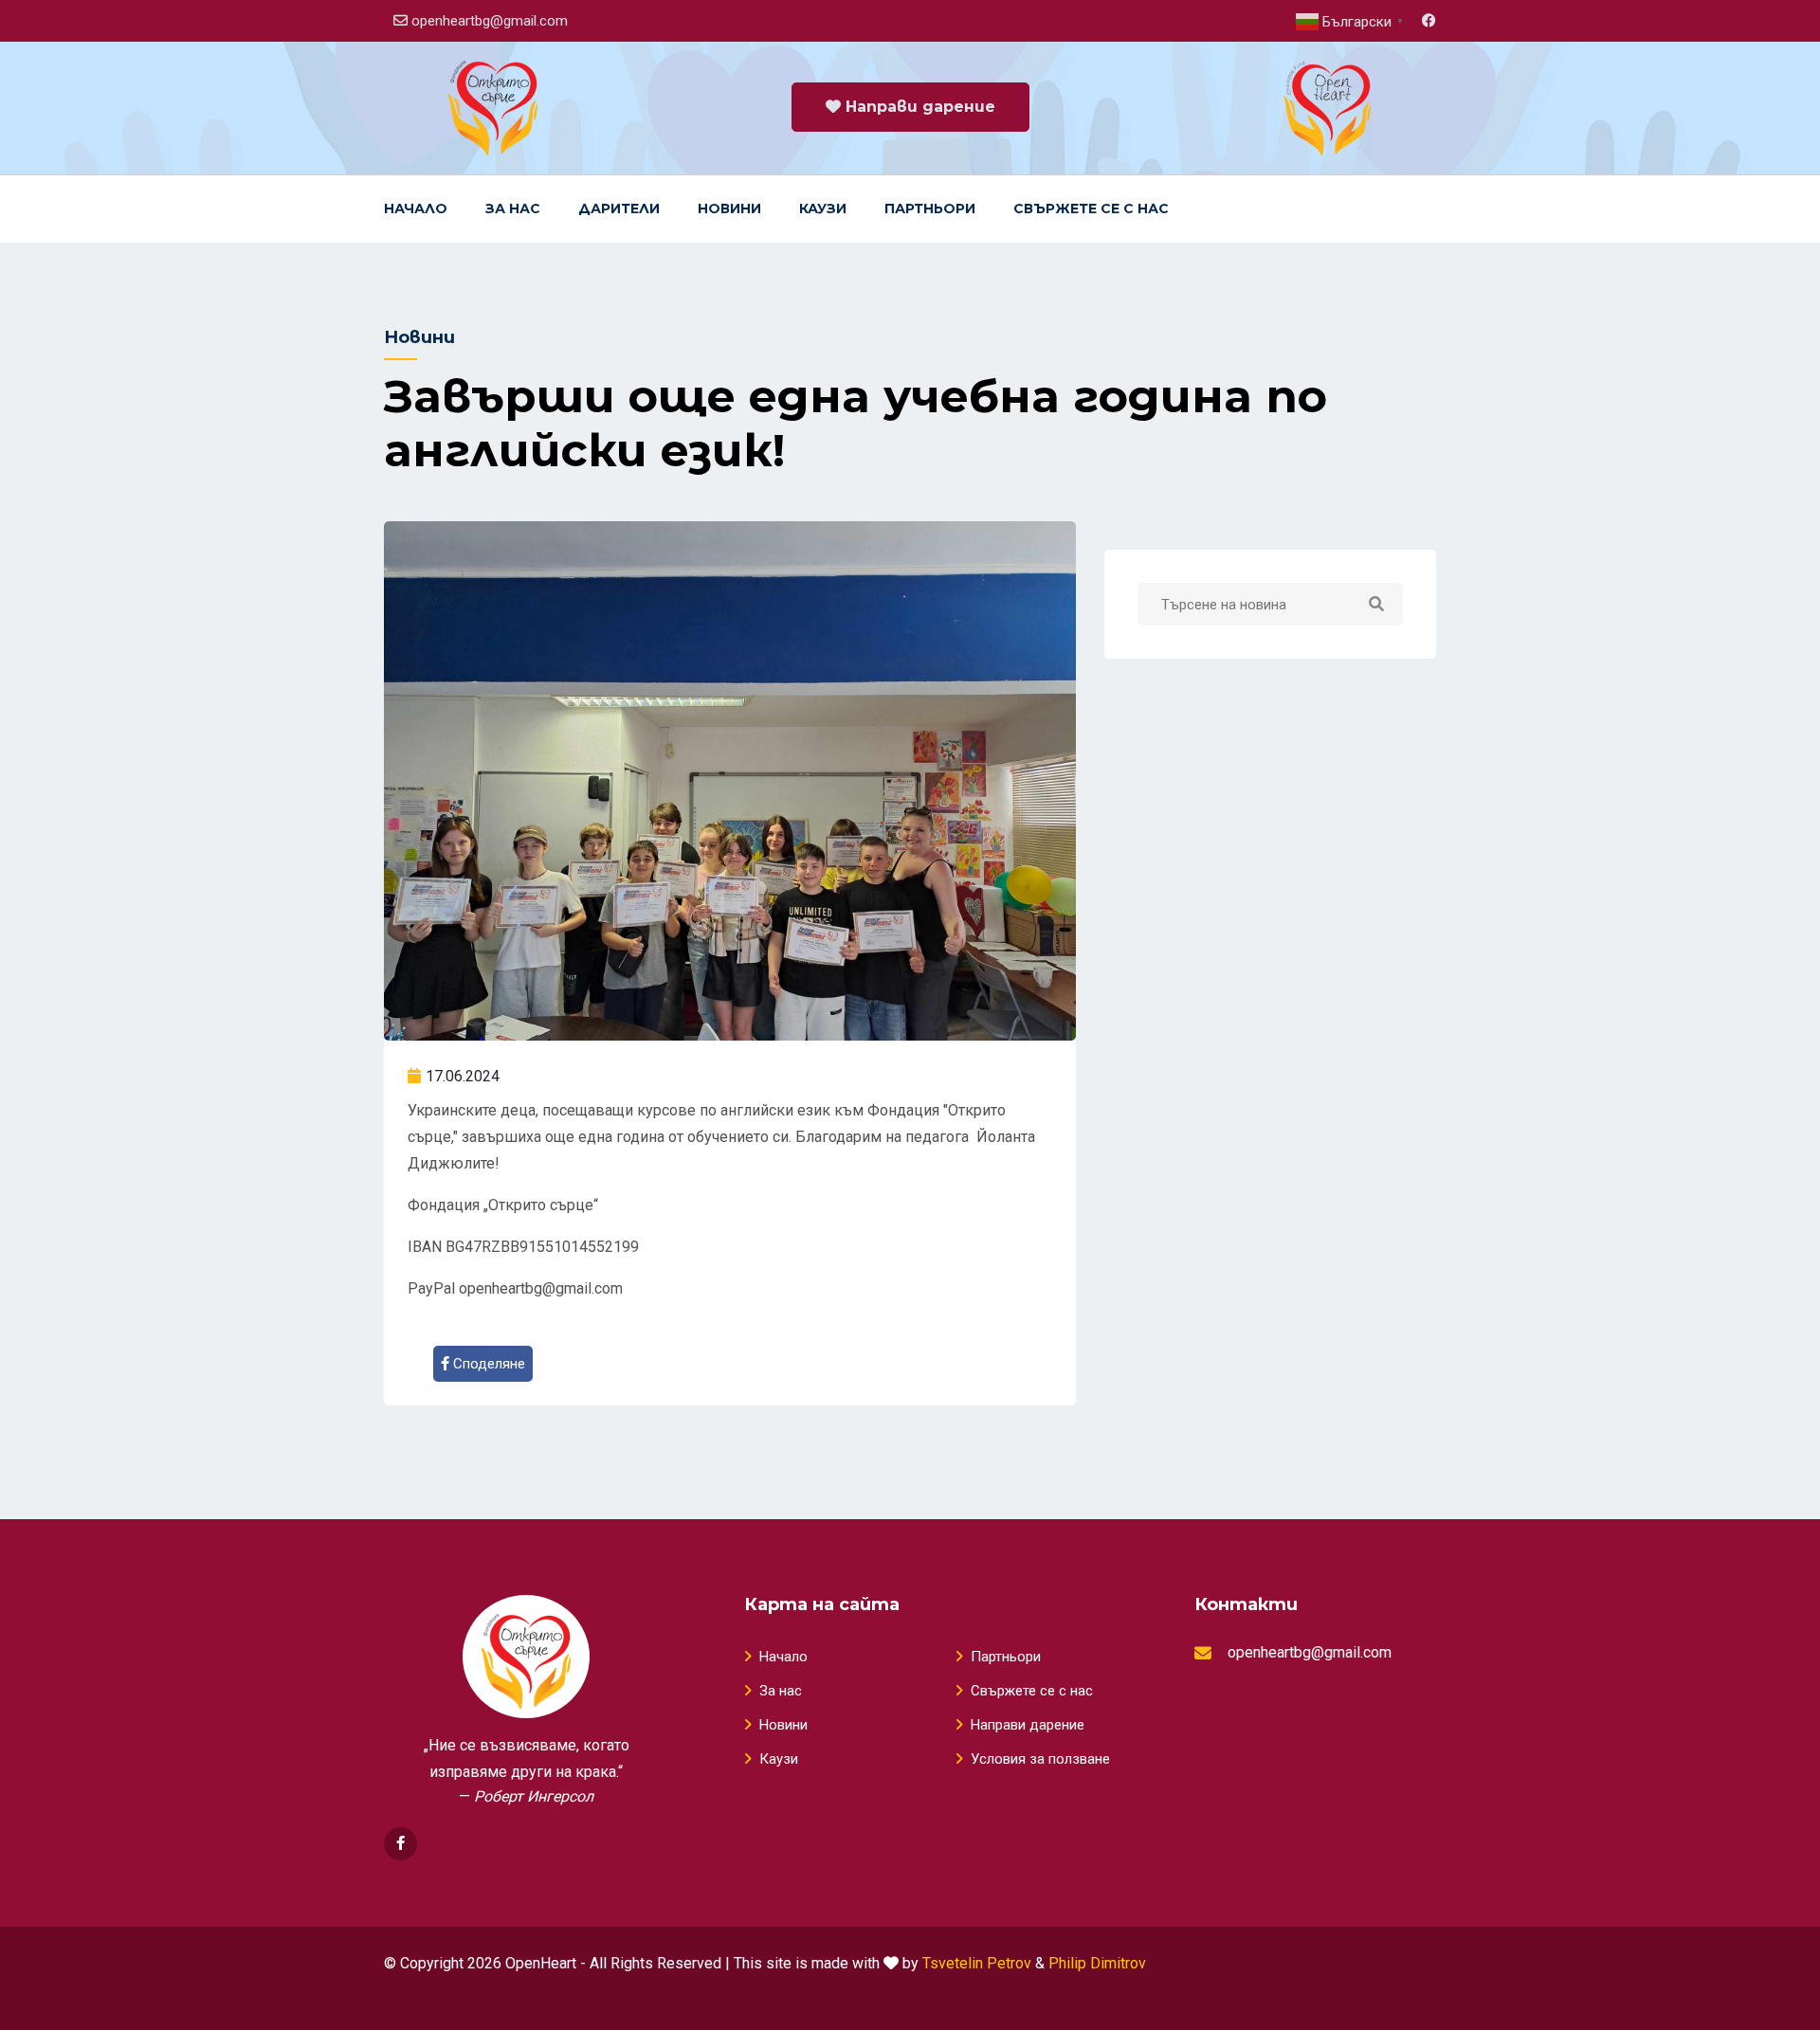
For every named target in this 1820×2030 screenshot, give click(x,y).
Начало (416, 208)
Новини (729, 208)
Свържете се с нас (1091, 208)
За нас (513, 208)
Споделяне (487, 1364)
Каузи (823, 208)
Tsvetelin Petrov (977, 1963)
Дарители (619, 208)
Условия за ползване (1040, 1759)
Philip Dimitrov (1097, 1963)
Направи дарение (918, 107)
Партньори (930, 208)
